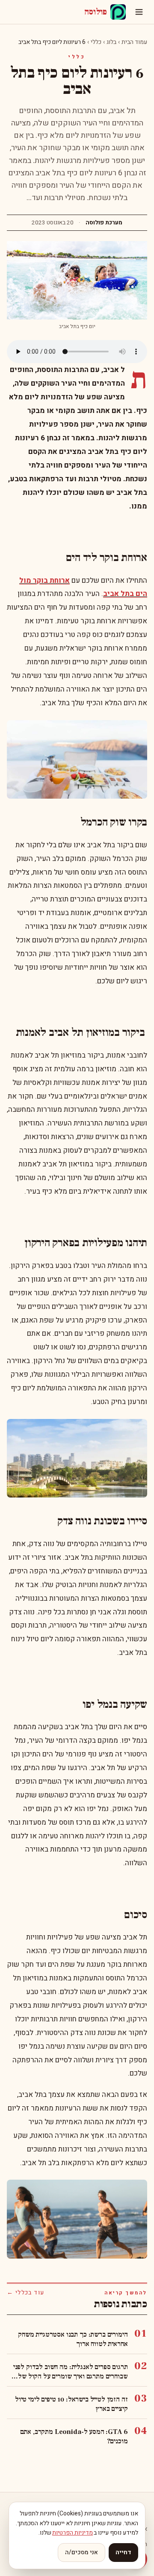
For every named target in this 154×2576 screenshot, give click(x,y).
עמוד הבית (134, 42)
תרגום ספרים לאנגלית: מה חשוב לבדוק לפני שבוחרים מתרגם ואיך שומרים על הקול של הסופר (70, 2372)
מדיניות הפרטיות (73, 2533)
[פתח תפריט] (139, 12)
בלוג (111, 42)
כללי (96, 42)
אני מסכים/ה (81, 2552)
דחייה (123, 2552)
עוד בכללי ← (25, 2293)
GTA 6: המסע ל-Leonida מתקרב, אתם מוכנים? (74, 2436)
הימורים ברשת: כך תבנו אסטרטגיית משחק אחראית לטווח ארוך (73, 2339)
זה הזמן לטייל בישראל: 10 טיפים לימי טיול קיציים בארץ (71, 2404)
